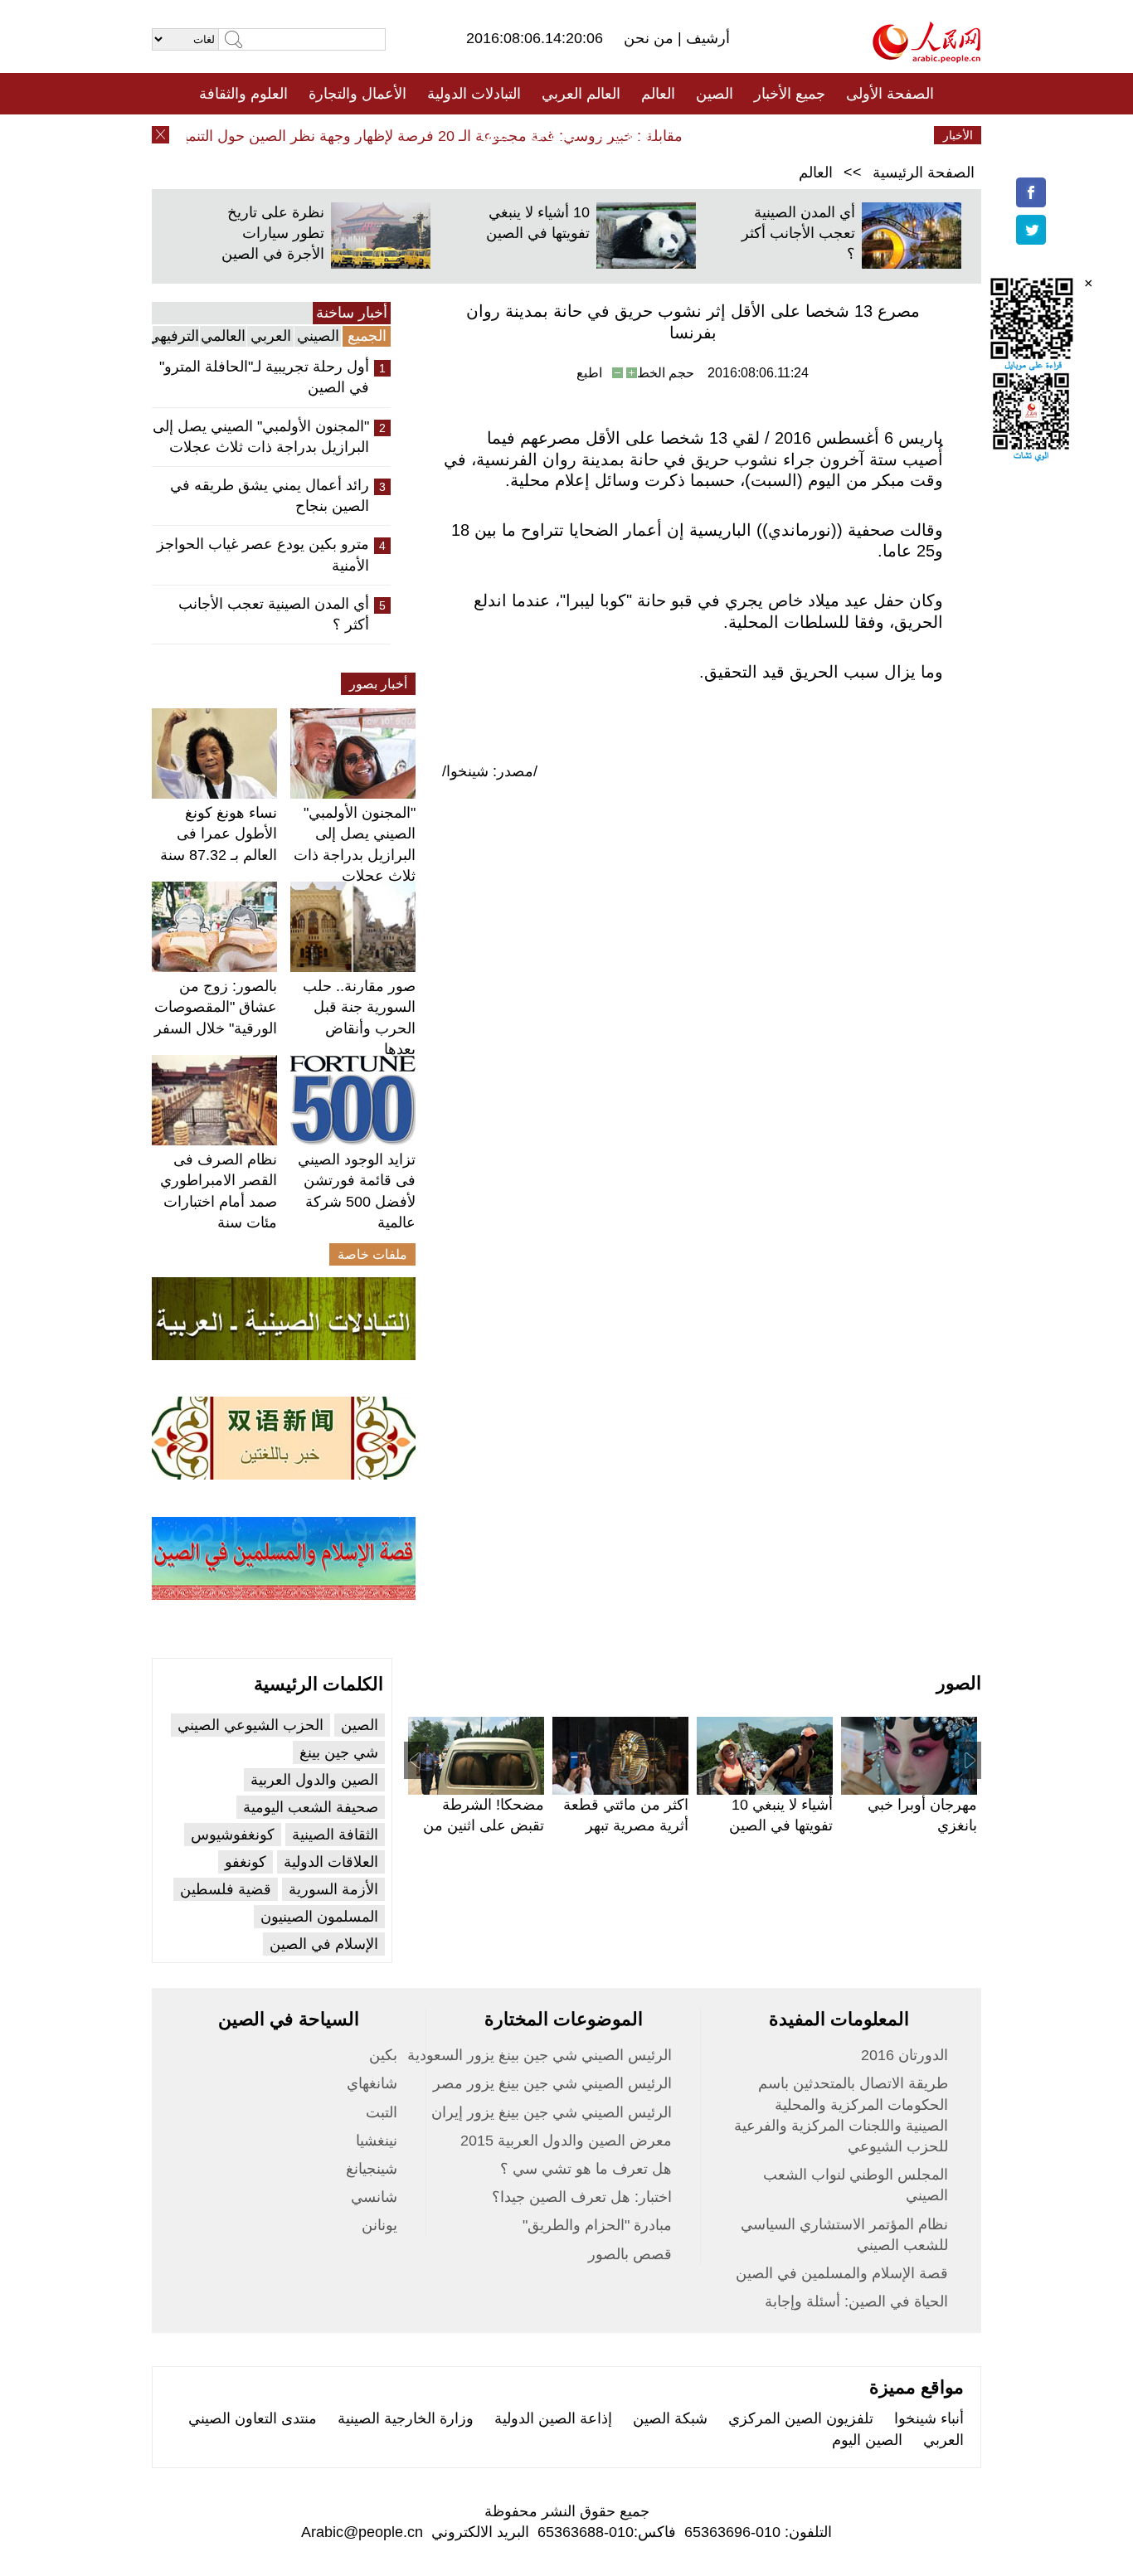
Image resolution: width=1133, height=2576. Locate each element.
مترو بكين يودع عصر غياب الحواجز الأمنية (263, 554)
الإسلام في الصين (324, 1944)
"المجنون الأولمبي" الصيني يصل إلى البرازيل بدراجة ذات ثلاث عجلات (261, 437)
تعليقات (554, 135)
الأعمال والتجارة (357, 94)
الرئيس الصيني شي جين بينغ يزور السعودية (540, 2055)
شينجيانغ (372, 2169)
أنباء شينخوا (929, 2418)
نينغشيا (377, 2141)
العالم (658, 94)
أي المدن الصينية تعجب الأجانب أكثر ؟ (798, 233)
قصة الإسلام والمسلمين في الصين (842, 2273)
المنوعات (626, 135)
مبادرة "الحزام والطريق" (597, 2225)
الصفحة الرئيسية (924, 173)
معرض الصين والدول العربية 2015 (566, 2141)
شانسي (374, 2197)
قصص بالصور (630, 2254)
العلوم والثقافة (243, 94)
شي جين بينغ (339, 1752)
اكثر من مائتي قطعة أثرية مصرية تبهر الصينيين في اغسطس (621, 1825)
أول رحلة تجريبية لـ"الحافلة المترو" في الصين (264, 377)
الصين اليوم (867, 2440)
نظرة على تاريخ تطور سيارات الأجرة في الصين (273, 233)
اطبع (589, 373)
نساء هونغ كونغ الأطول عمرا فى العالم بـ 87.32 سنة (219, 834)
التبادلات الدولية (474, 94)
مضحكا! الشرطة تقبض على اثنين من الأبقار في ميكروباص (481, 1825)
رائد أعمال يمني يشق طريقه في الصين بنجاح (270, 496)
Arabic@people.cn (362, 2532)
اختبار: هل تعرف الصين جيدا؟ (582, 2197)
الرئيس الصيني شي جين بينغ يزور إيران (552, 2112)
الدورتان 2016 (904, 2055)
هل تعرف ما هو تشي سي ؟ (586, 2169)
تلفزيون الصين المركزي (801, 2418)
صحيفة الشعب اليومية (311, 1807)
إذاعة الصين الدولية (553, 2418)
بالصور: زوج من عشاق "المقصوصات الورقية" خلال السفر (216, 1007)
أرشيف (706, 38)
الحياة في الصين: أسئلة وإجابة (856, 2301)
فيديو (495, 135)
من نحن (651, 38)
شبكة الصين (670, 2418)
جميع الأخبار (790, 94)
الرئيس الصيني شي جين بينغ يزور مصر (552, 2083)
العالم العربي (581, 94)
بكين (383, 2055)
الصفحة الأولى (890, 94)
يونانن (379, 2225)
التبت (382, 2112)
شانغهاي (372, 2083)
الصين (715, 94)
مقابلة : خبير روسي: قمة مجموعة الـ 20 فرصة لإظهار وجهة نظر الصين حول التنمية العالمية (426, 136)
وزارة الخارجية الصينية (406, 2418)
